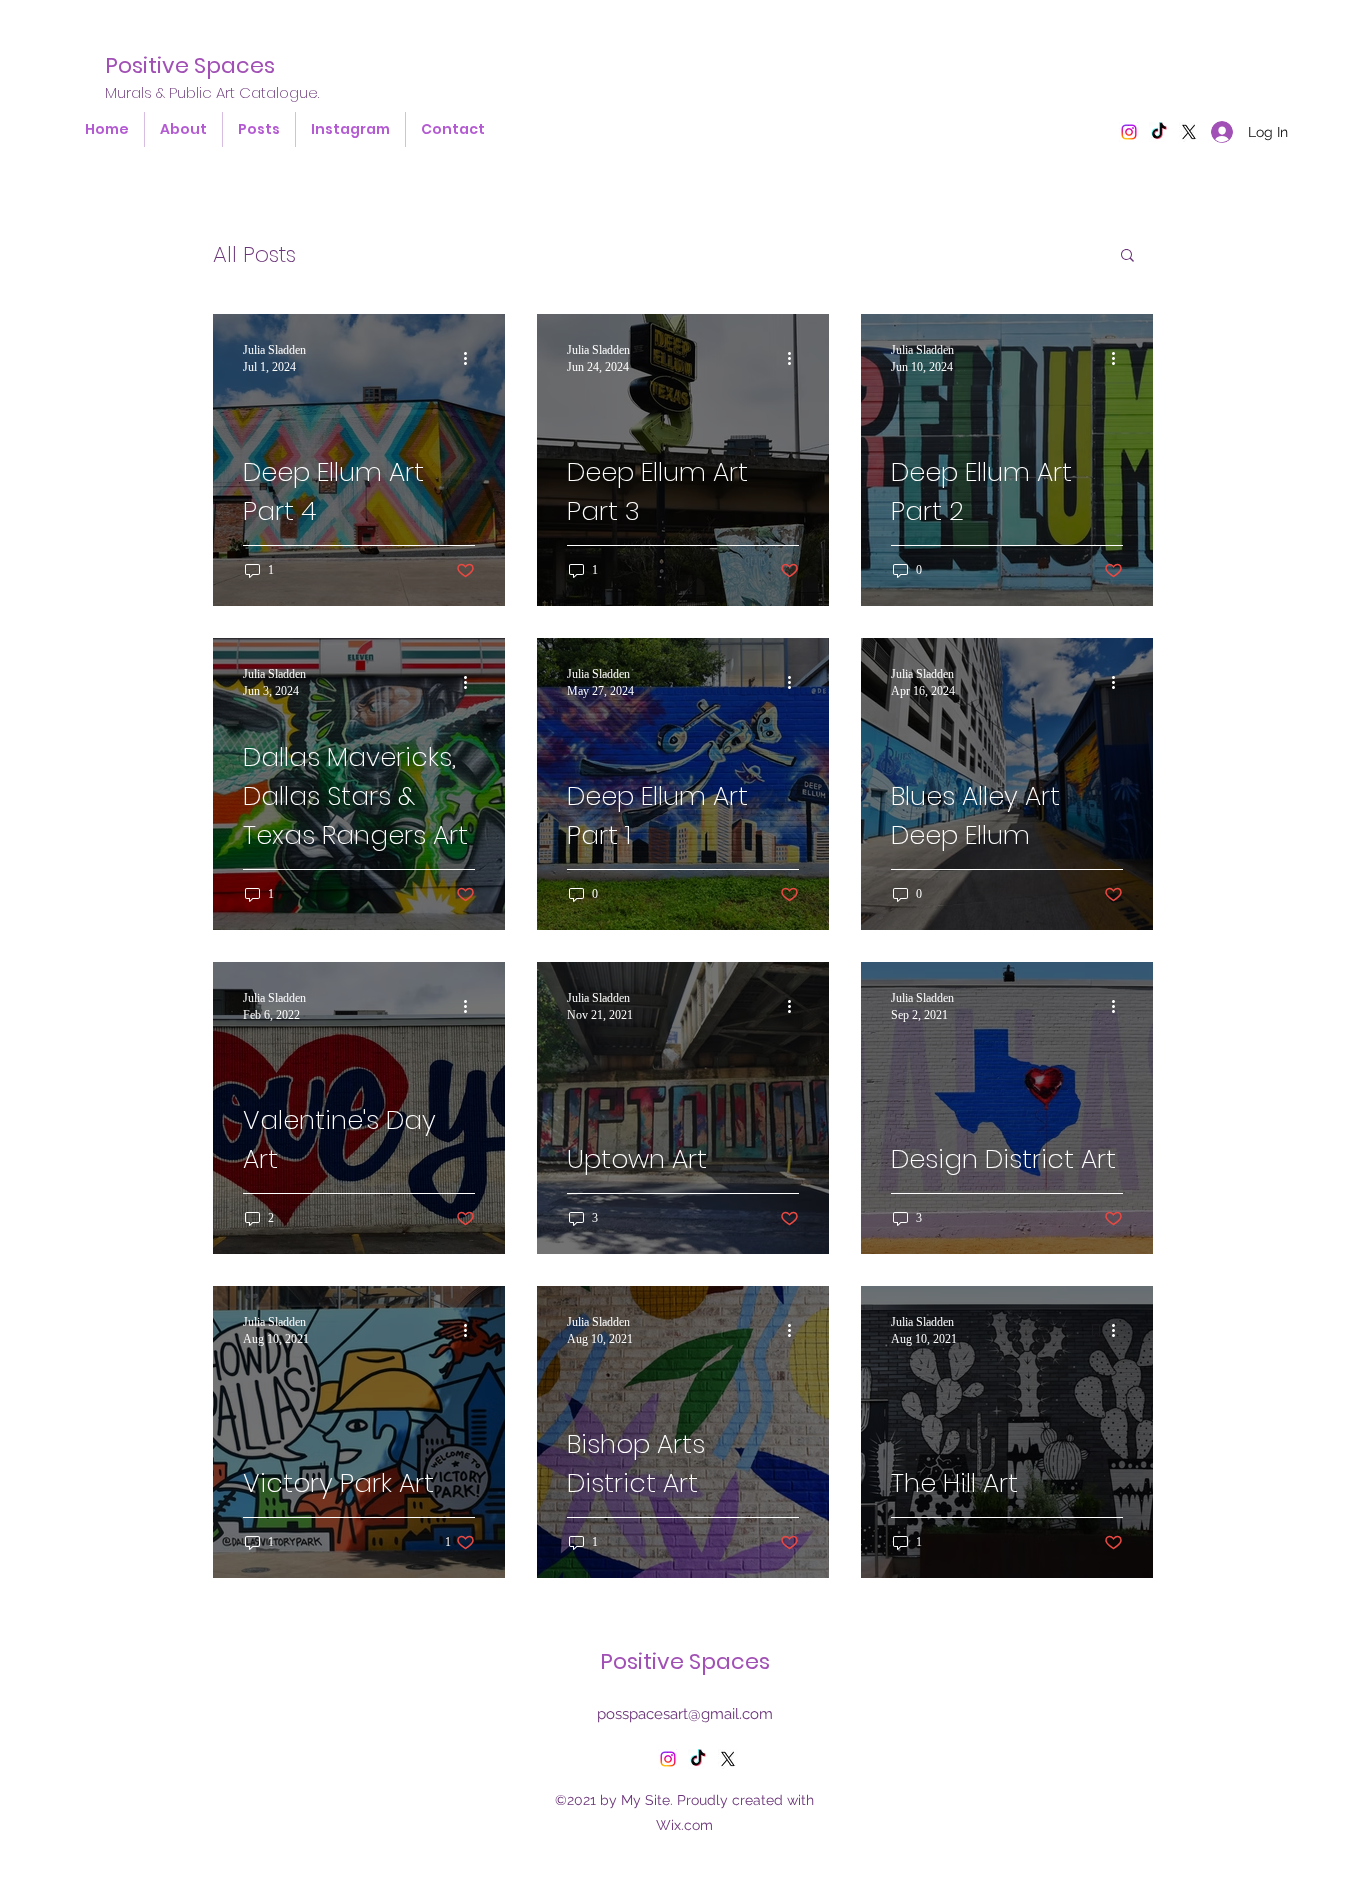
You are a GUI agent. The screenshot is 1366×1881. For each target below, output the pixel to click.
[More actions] (472, 358)
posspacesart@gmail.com (685, 1714)
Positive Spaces (190, 65)
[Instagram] (1129, 132)
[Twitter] (728, 1759)
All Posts (254, 254)
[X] (1189, 132)
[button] (1127, 256)
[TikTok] (1159, 132)
